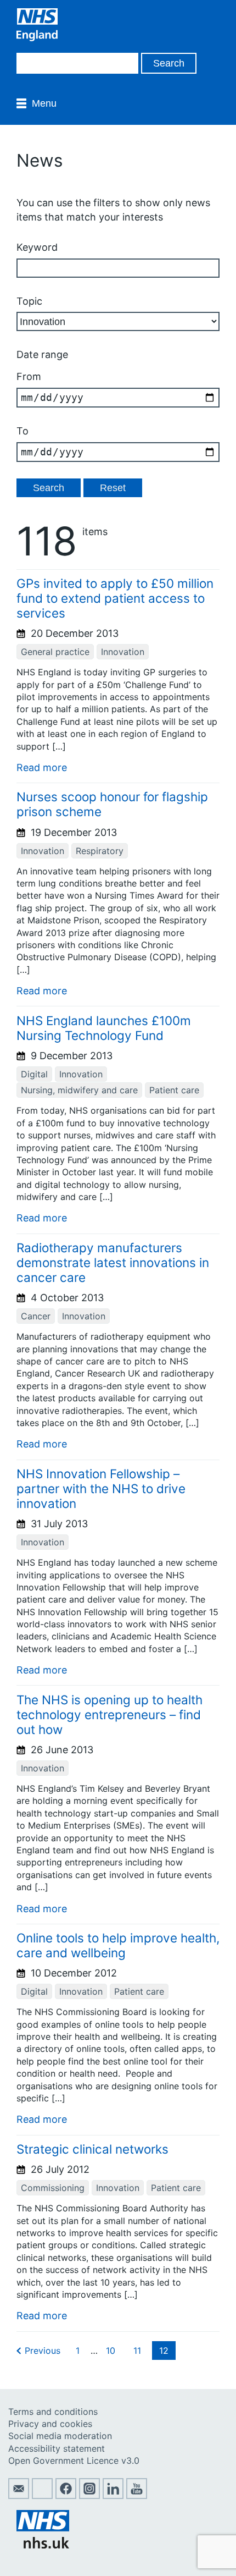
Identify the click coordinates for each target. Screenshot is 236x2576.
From (29, 376)
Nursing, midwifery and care (79, 1090)
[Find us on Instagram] (89, 2496)
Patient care (174, 1090)
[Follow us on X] (42, 2496)
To (23, 431)
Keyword (37, 247)
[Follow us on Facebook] (66, 2496)
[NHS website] (43, 2545)
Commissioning (53, 2188)
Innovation (123, 652)
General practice (55, 652)
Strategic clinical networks (92, 2149)
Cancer (36, 1316)
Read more (42, 767)
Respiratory (100, 851)
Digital (34, 1074)
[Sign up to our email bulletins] (19, 2496)
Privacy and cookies (50, 2424)
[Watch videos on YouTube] (137, 2496)
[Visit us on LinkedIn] (113, 2496)
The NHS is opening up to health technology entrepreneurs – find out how (109, 1714)
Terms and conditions (53, 2412)
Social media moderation (60, 2436)
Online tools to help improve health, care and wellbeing (118, 1945)
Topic (29, 301)
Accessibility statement (57, 2448)
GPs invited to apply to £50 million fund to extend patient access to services (115, 598)
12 (164, 2351)
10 (111, 2351)
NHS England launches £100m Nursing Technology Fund (104, 1028)
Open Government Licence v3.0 (74, 2461)
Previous (43, 2351)
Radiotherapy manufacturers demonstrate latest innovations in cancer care (113, 1262)
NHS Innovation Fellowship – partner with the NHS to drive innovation (101, 1488)
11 (137, 2351)
